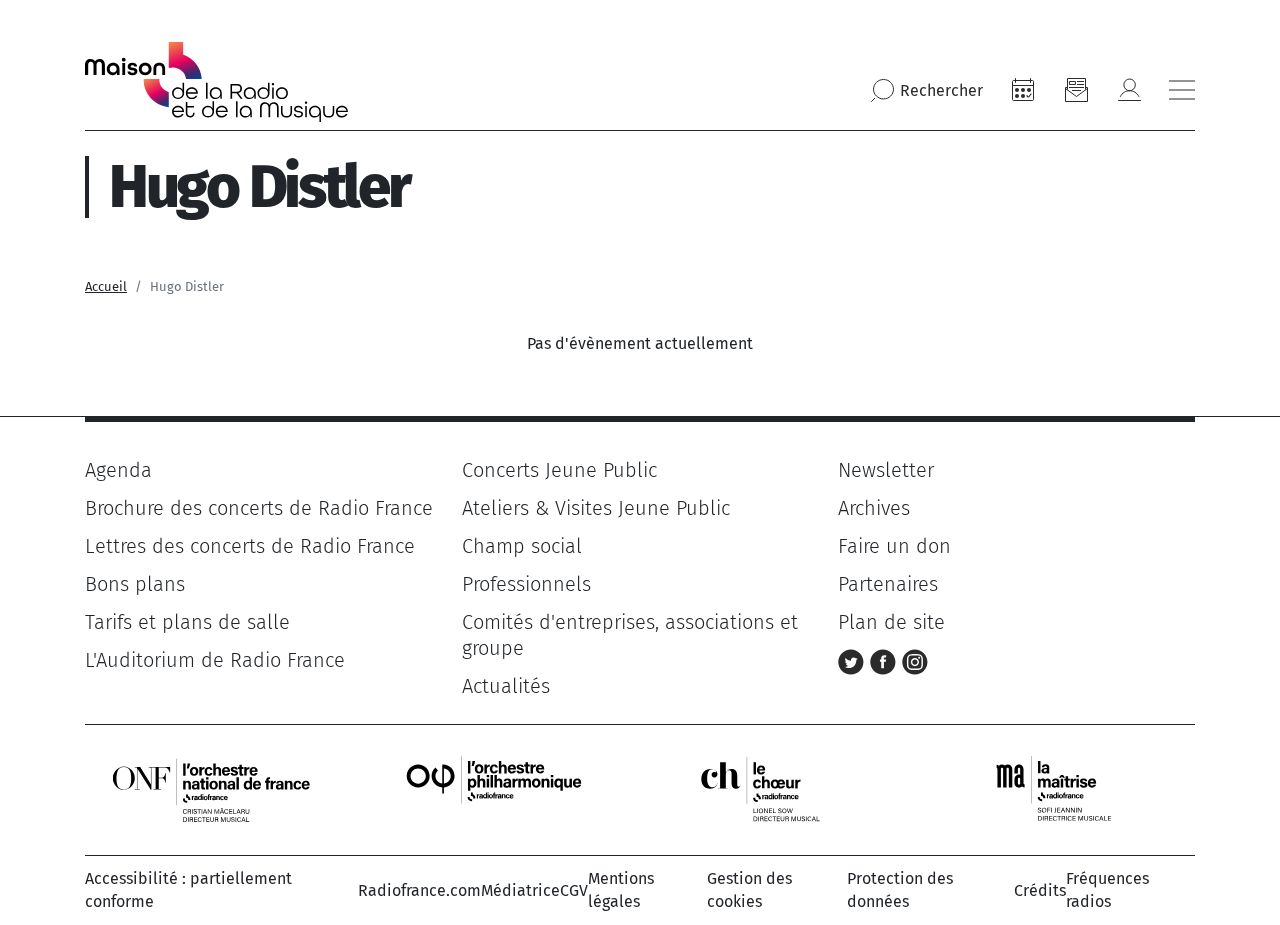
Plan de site (891, 622)
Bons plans (135, 584)
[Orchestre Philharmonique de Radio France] (496, 789)
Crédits (1040, 890)
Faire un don (894, 546)
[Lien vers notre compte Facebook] (886, 660)
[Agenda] (1023, 90)
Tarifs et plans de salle (187, 622)
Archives (874, 508)
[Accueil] (216, 82)
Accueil (106, 286)
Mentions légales (621, 889)
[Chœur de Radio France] (781, 789)
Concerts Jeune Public (559, 470)
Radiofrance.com (419, 890)
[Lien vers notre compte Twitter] (854, 660)
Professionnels (526, 584)
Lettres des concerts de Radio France (250, 546)
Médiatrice (520, 890)
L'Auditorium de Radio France (215, 660)
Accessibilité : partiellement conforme (188, 889)
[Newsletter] (1076, 90)
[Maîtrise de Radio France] (1066, 789)
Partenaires (888, 584)
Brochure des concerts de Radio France (259, 508)
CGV (574, 890)
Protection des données (900, 889)
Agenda (118, 470)
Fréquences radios (1107, 889)
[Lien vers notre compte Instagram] (915, 660)
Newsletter (886, 470)
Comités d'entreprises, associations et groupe (630, 635)
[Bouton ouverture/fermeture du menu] (1182, 90)
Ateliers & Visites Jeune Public (596, 508)
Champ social (522, 546)
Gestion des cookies (749, 889)
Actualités (506, 686)
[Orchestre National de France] (211, 789)
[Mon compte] (1129, 90)
